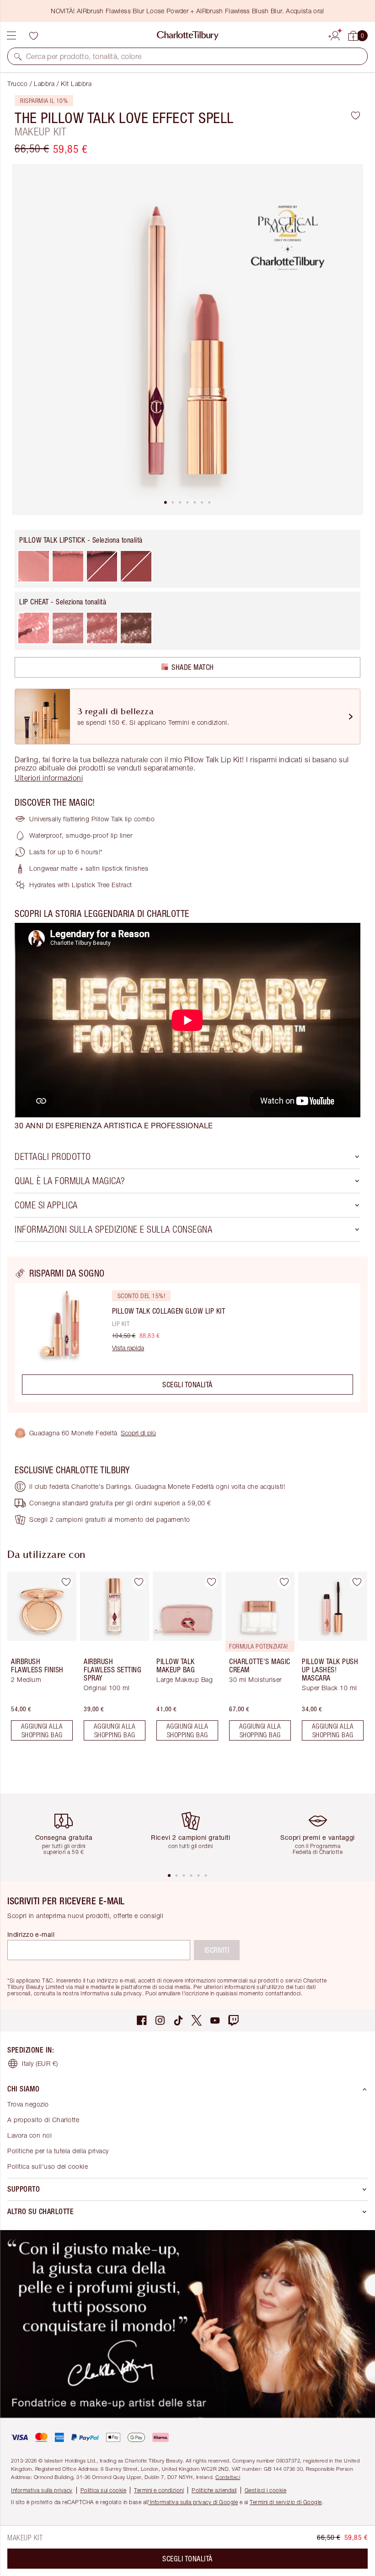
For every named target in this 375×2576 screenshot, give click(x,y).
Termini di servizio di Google (286, 2502)
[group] (39, 1660)
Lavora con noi (29, 2135)
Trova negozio (28, 2104)
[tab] (166, 502)
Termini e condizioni (159, 2490)
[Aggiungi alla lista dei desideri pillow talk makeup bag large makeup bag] (211, 1582)
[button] (18, 56)
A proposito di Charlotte (43, 2120)
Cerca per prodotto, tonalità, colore (84, 56)
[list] (187, 340)
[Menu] (11, 36)
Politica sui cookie (104, 2490)
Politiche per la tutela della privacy (58, 2151)
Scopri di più (138, 1433)
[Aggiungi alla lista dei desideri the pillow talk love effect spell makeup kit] (356, 115)
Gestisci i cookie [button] (266, 2490)
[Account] (335, 34)
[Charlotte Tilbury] (188, 36)
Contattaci (228, 2477)
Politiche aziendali (214, 2490)
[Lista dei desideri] (33, 36)
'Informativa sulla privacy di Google (193, 2502)
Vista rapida (128, 1348)
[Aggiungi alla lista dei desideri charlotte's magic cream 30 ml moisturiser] (284, 1582)
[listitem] (187, 340)
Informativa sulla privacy (42, 2490)
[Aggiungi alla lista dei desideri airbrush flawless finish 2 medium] (66, 1582)
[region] (187, 1335)
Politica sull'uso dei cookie (48, 2166)
